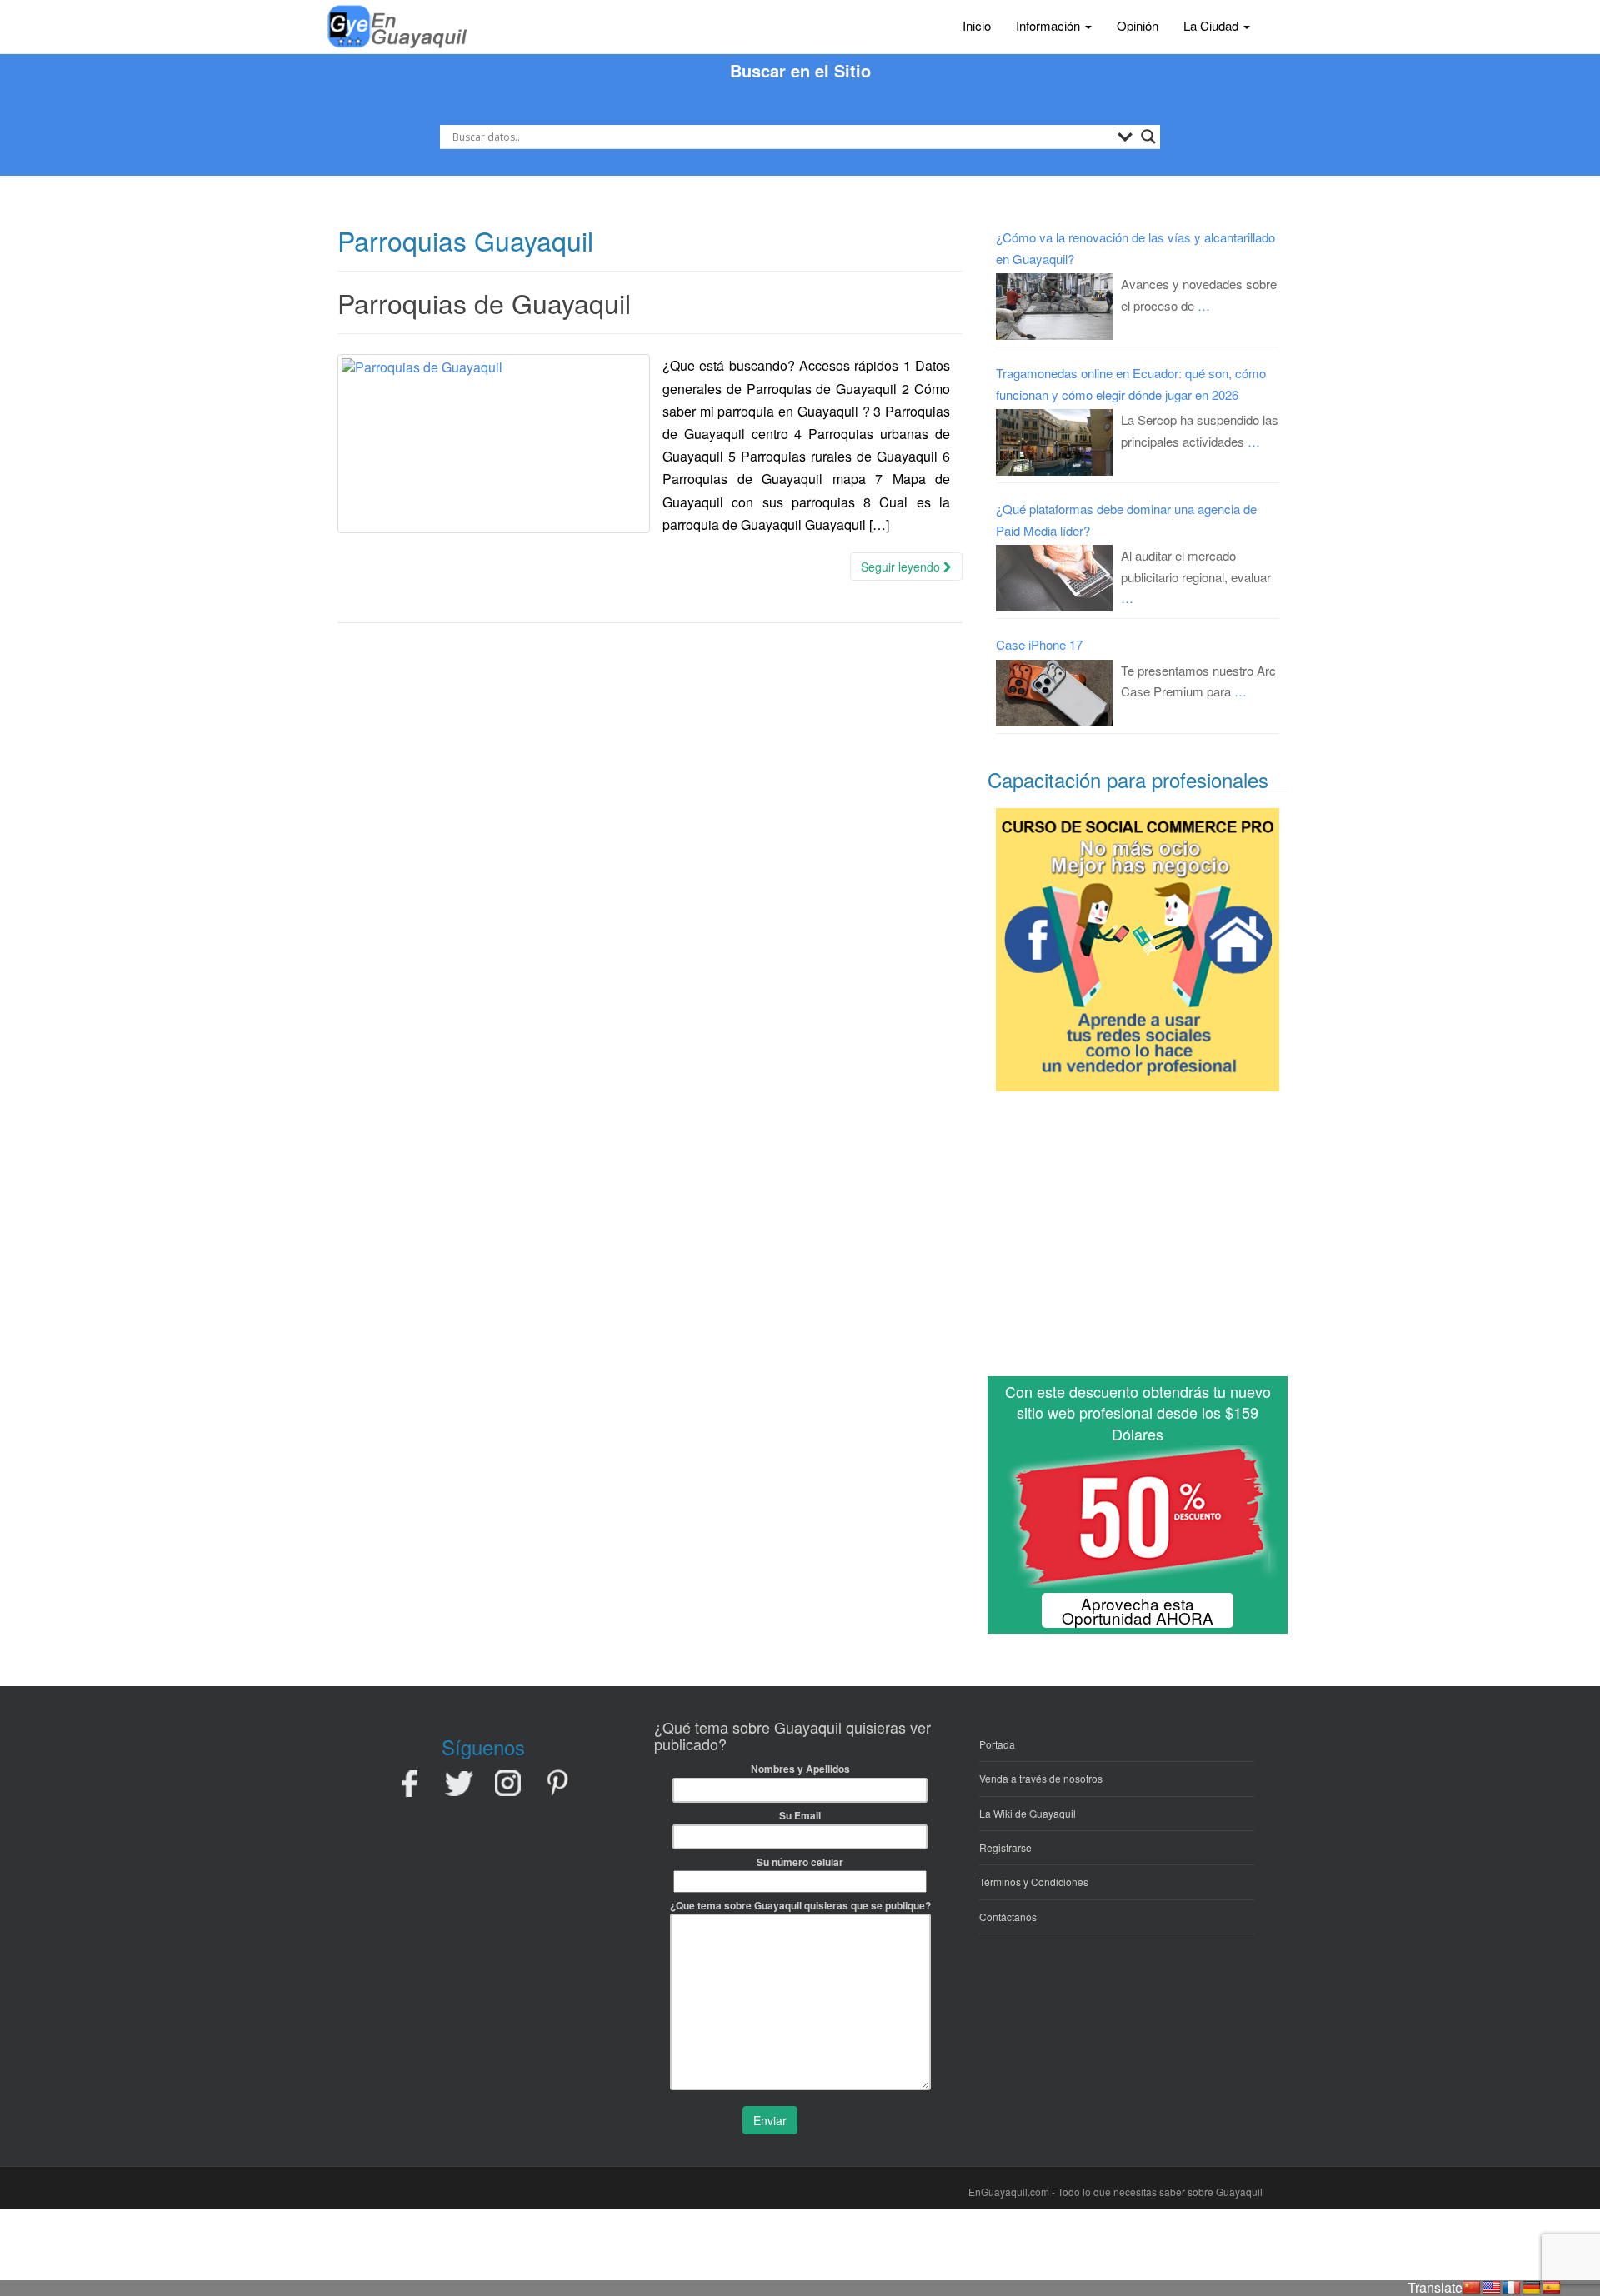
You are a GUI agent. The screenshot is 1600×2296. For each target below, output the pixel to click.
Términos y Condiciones (1034, 1882)
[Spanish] (1552, 2288)
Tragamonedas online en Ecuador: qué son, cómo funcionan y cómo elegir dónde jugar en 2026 (1131, 384)
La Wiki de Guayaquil (1027, 1813)
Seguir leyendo (902, 567)
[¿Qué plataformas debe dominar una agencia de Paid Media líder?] (1054, 578)
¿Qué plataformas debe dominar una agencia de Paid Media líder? (1126, 519)
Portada (997, 1744)
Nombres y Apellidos (800, 1769)
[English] (1492, 2288)
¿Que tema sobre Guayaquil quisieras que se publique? (800, 1905)
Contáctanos (1008, 1917)
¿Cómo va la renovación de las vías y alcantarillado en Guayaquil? (1135, 248)
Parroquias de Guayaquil (484, 302)
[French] (1512, 2288)
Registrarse (1005, 1847)
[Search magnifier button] (1148, 137)
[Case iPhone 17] (1054, 693)
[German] (1532, 2288)
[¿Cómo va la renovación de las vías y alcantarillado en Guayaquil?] (1054, 307)
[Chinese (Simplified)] (1472, 2288)
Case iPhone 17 (1039, 644)
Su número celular (800, 1862)
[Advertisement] (1137, 1240)
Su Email (800, 1815)
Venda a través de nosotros (1041, 1778)
